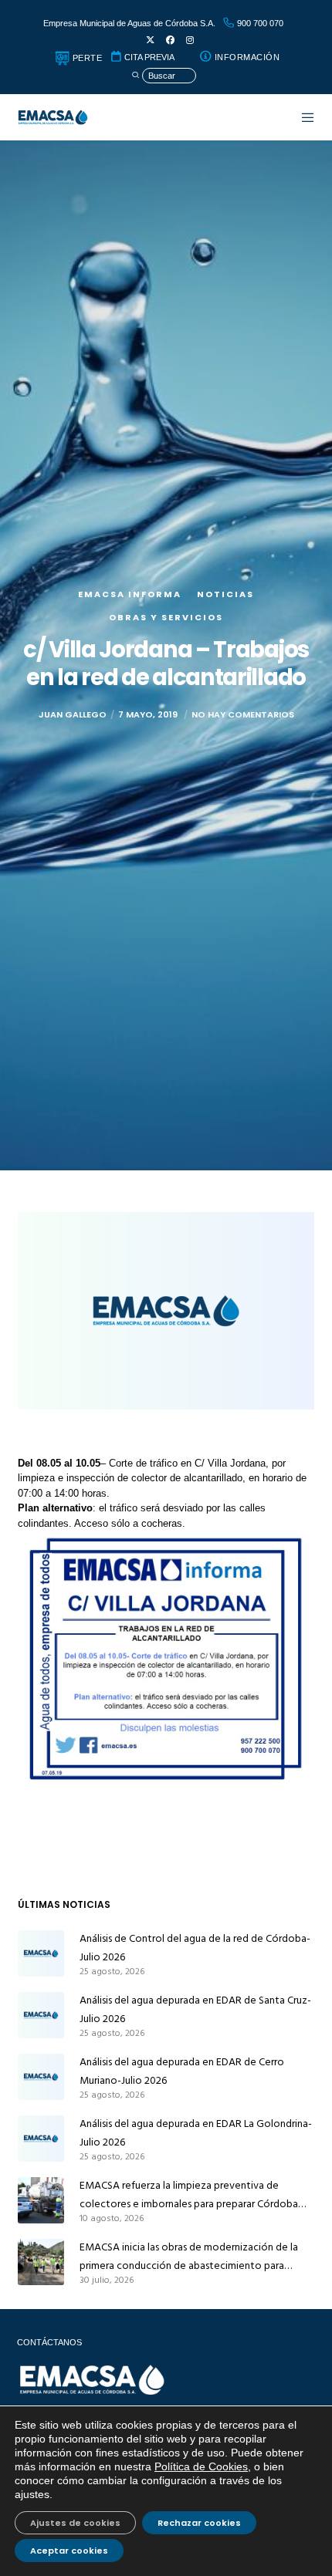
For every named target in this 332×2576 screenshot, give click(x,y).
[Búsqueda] (164, 76)
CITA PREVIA (148, 57)
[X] (150, 41)
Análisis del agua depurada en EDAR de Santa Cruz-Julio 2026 (195, 2009)
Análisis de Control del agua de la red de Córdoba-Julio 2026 (195, 1948)
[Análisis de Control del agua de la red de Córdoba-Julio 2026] (41, 1953)
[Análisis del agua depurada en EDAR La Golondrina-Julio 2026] (41, 2139)
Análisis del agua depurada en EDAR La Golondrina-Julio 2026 (196, 2133)
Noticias (225, 594)
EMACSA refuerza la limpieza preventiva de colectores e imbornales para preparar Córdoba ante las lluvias (189, 2195)
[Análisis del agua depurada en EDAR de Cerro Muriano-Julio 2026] (41, 2077)
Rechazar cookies (199, 2523)
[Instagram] (190, 41)
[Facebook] (170, 41)
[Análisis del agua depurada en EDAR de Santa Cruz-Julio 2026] (41, 2015)
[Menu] (300, 117)
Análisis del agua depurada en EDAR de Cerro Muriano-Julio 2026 (182, 2071)
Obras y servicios (166, 617)
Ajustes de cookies (75, 2523)
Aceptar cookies (69, 2551)
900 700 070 (259, 23)
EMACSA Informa (130, 594)
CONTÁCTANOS (49, 2342)
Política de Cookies (201, 2466)
